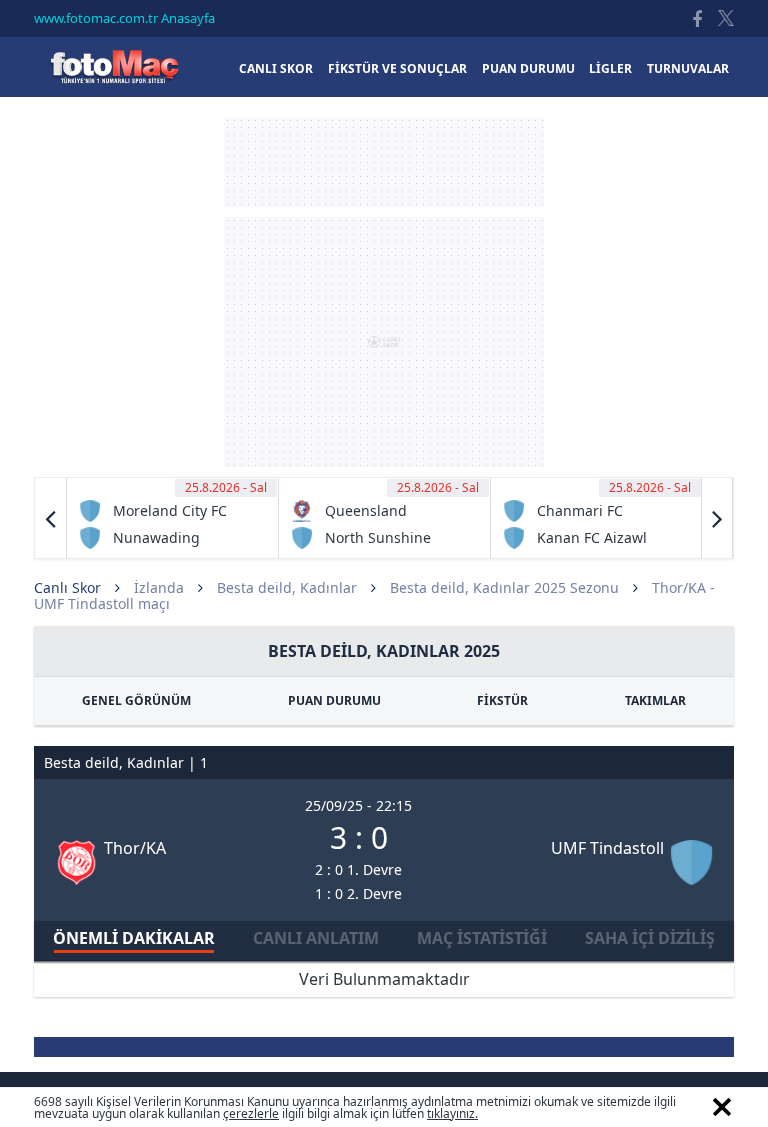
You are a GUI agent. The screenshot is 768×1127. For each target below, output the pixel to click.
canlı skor (276, 68)
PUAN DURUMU (334, 700)
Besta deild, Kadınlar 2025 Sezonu (504, 587)
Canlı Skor (114, 66)
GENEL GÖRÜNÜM (136, 700)
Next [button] (717, 518)
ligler (610, 68)
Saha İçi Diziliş (650, 938)
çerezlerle (251, 1113)
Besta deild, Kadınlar (287, 587)
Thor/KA (135, 848)
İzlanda (159, 587)
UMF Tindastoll (607, 848)
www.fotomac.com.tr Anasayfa (124, 18)
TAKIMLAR (655, 700)
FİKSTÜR (502, 700)
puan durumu (528, 68)
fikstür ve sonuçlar (397, 68)
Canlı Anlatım (316, 938)
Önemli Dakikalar (134, 938)
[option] (173, 518)
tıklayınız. (452, 1113)
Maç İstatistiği (482, 938)
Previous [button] (51, 518)
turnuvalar (688, 68)
